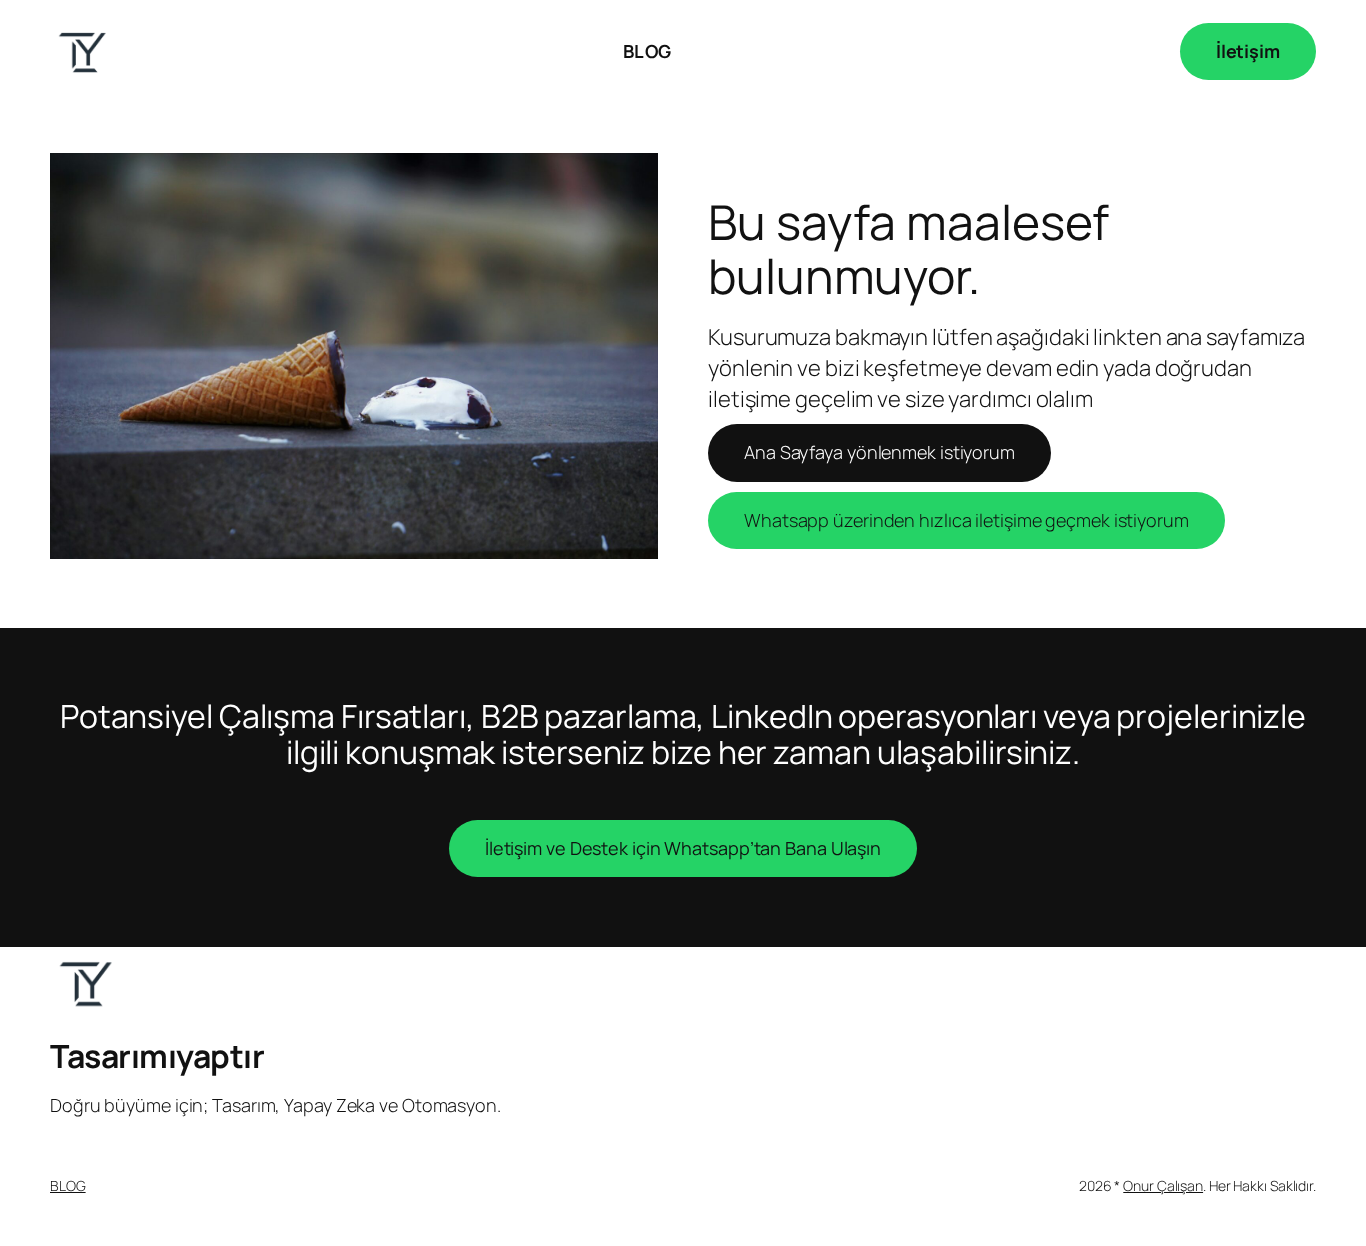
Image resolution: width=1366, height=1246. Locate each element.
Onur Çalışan (1163, 1185)
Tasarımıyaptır (157, 1056)
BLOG (68, 1185)
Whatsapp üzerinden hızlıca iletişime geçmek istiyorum (966, 520)
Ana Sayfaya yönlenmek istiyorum (879, 452)
